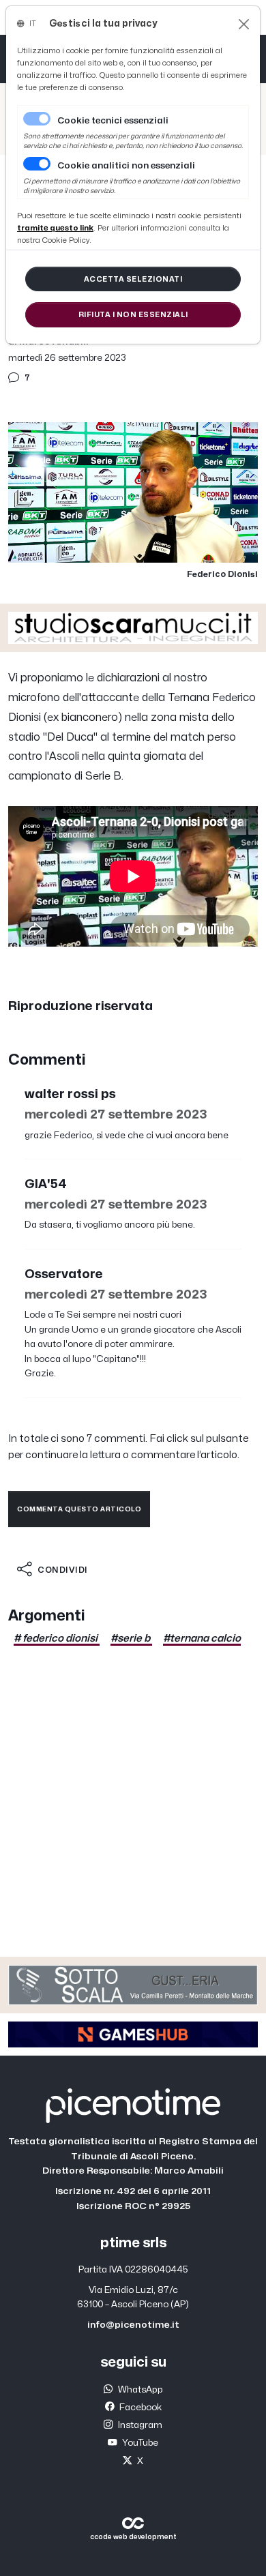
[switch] (37, 164)
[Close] (244, 24)
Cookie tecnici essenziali (113, 121)
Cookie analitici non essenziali (126, 166)
